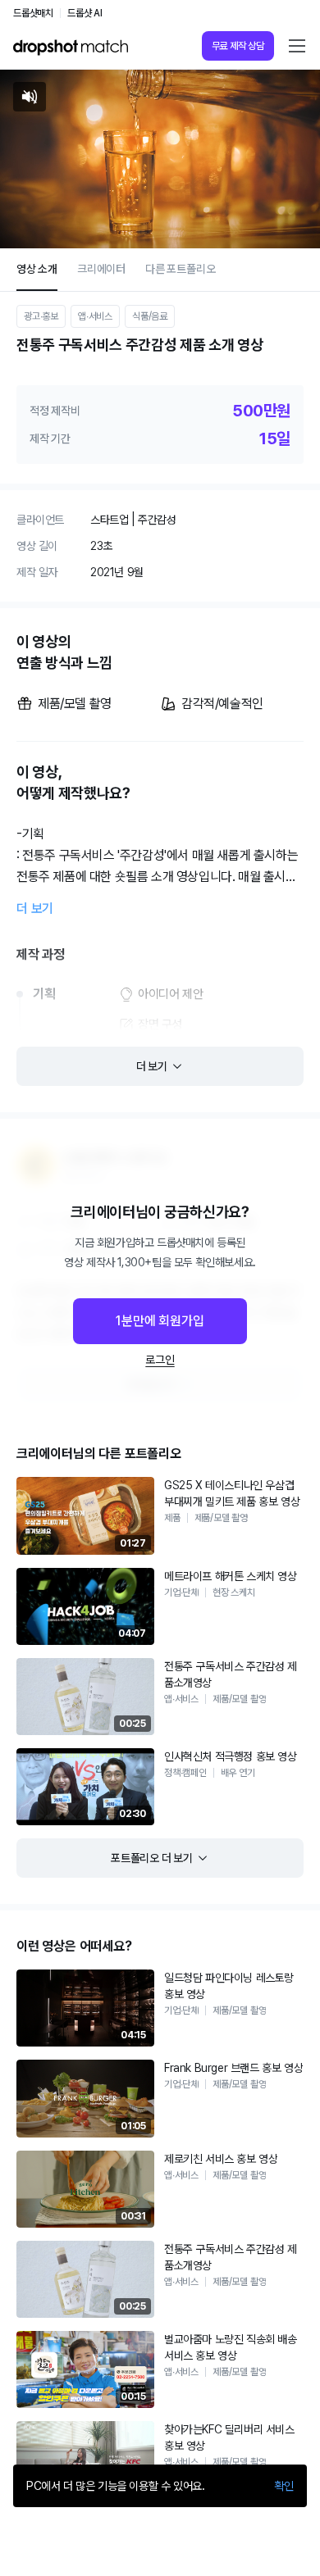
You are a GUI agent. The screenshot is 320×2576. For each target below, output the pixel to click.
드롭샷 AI (85, 13)
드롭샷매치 (33, 13)
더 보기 (35, 909)
